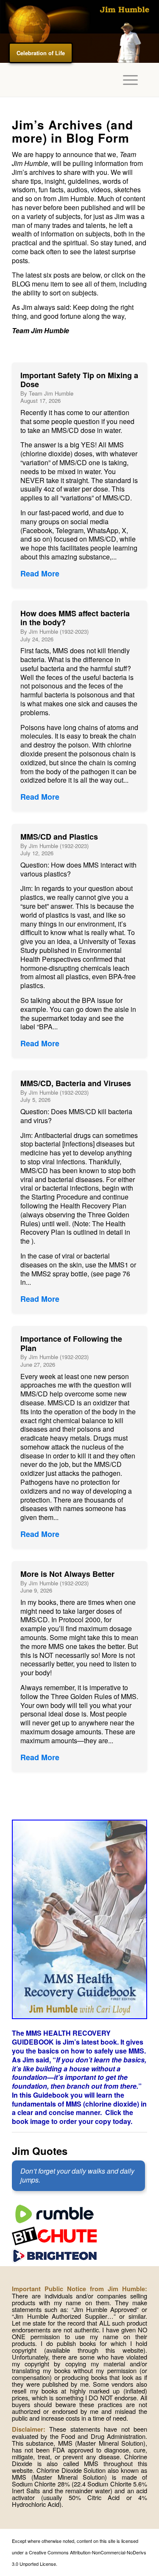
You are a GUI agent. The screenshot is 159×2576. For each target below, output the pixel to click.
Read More (40, 573)
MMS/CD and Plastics (59, 837)
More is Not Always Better (67, 1574)
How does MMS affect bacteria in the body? (75, 618)
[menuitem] (126, 80)
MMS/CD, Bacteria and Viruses (76, 1083)
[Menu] (126, 80)
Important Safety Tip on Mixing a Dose (79, 380)
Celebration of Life (41, 53)
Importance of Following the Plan (71, 1343)
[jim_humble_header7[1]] (79, 31)
